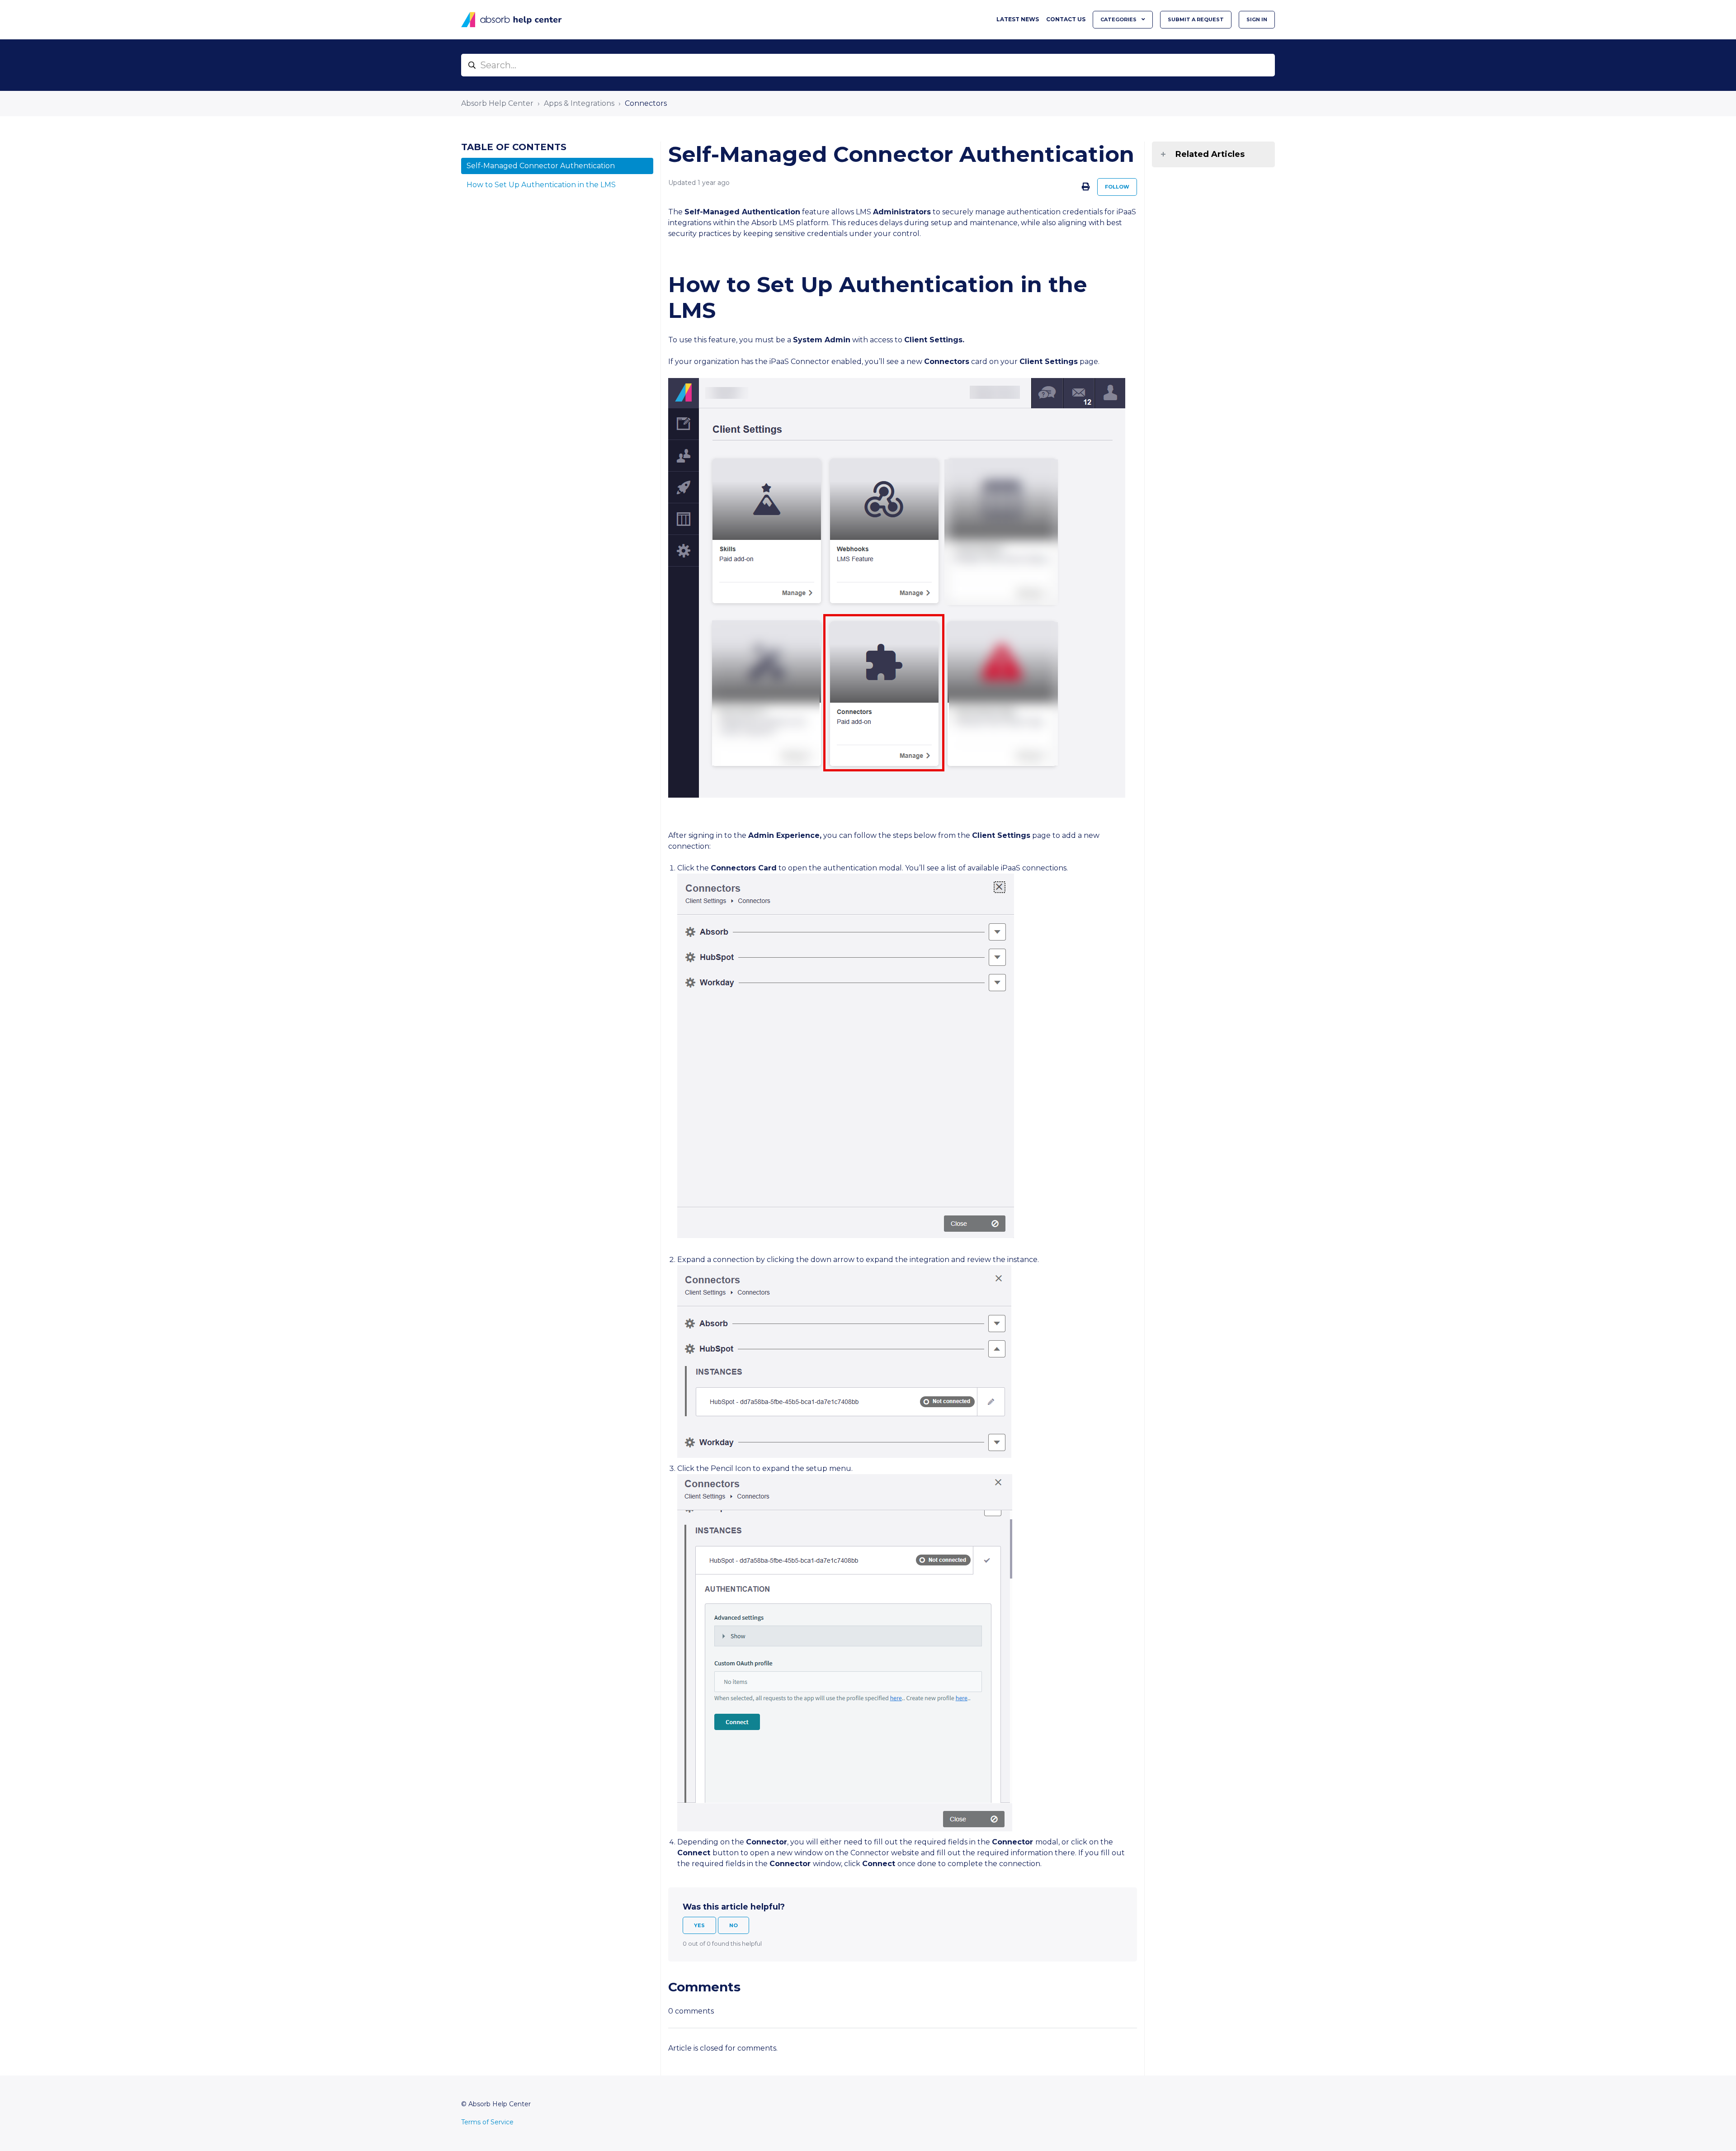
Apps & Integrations (579, 103)
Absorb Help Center (497, 103)
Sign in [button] (1257, 19)
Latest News (1018, 19)
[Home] (512, 20)
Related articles (1210, 154)
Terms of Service (487, 2122)
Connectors (646, 103)
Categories (1119, 19)
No (734, 1925)
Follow (1117, 187)
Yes (699, 1925)
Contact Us (1066, 19)
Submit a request (1196, 19)
